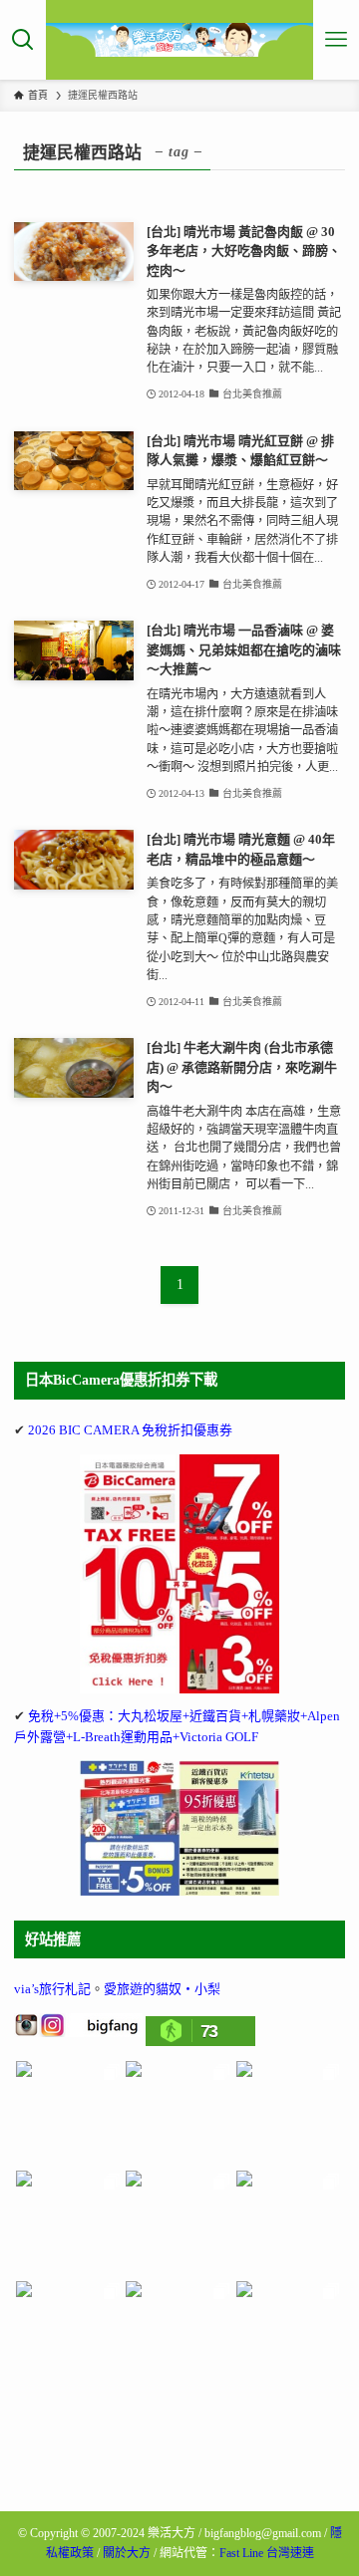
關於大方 (127, 2553)
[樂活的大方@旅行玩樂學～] (180, 40)
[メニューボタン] (336, 40)
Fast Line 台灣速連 (267, 2553)
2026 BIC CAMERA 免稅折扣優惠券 (130, 1430)
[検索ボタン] (23, 40)
